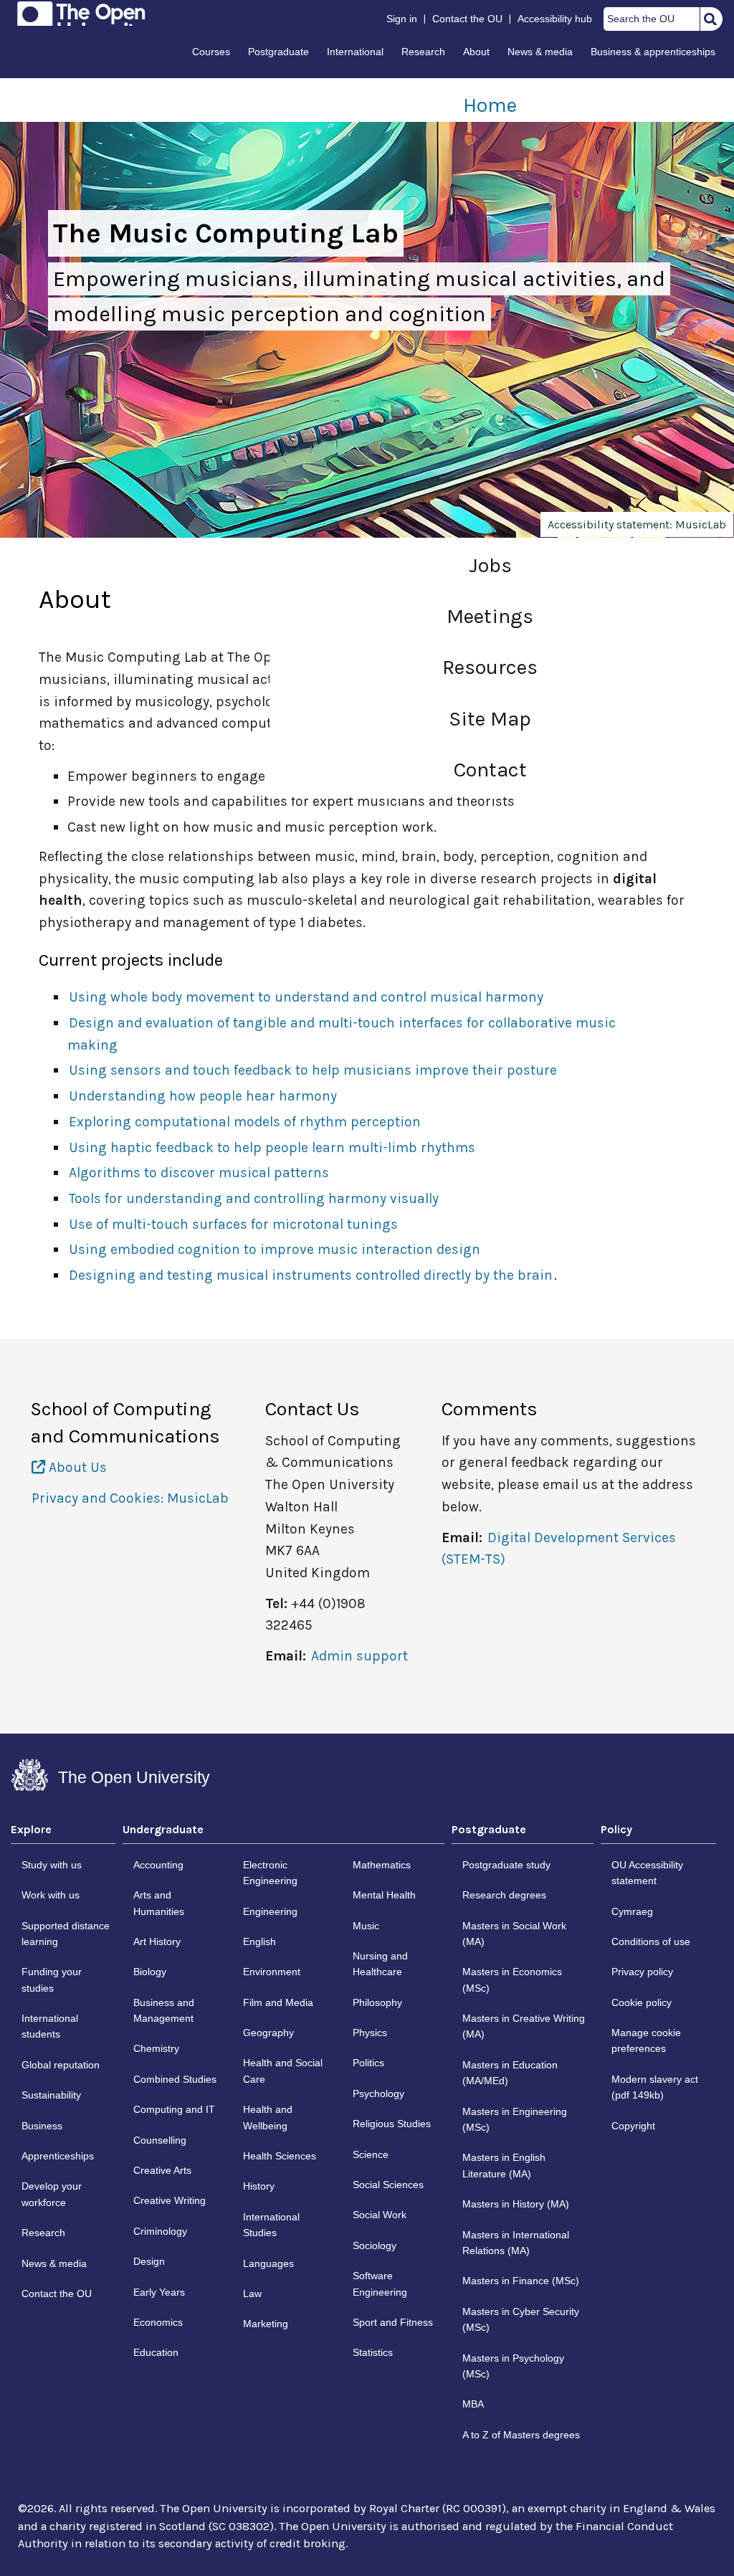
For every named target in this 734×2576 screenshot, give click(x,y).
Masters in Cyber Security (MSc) (521, 2319)
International (355, 52)
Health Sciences (280, 2156)
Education (156, 2352)
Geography (268, 2033)
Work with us (51, 1895)
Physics (370, 2033)
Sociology (375, 2245)
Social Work (380, 2215)
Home (490, 105)
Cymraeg (632, 1911)
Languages (268, 2263)
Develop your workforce (52, 2194)
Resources (490, 667)
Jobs (490, 565)
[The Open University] (81, 14)
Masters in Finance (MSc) (521, 2281)
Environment (272, 1972)
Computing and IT (174, 2109)
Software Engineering (380, 2283)
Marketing (266, 2324)
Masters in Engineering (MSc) (515, 2119)
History (259, 2186)
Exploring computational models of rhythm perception (245, 1122)
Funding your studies (52, 1979)
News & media (540, 52)
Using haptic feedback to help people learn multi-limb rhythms (272, 1147)
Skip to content (12, 16)
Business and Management (164, 2010)
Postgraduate (278, 52)
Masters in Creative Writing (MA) (524, 2026)
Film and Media (278, 2002)
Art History (157, 1941)
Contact (490, 770)
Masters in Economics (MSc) (512, 1979)
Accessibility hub (555, 19)
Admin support (359, 1656)
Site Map (490, 719)
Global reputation (61, 2065)
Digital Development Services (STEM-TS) (559, 1549)
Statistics (373, 2352)
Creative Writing (170, 2200)
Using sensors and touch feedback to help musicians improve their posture (313, 1070)
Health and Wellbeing (268, 2117)
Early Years (159, 2292)
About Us (76, 1467)
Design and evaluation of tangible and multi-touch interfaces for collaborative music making (342, 1034)
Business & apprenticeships (653, 52)
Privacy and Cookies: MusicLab (130, 1498)
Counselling (160, 2140)
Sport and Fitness (393, 2322)
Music (366, 1926)
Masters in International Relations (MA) (516, 2243)
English (259, 1941)
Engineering (270, 1911)
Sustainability (51, 2095)
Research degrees (504, 1895)
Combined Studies (175, 2079)
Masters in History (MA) (516, 2204)
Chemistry (156, 2048)
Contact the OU (467, 19)
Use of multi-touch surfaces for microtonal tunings (233, 1224)
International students (50, 2026)
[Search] (710, 19)
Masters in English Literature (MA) (504, 2165)
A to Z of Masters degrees (521, 2435)
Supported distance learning (66, 1934)
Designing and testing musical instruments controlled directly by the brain (311, 1275)
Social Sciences (388, 2185)
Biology (150, 1972)
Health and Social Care (283, 2071)
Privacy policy (642, 1972)
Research (423, 52)
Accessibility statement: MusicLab (637, 524)
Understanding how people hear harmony (203, 1096)
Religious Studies (392, 2124)
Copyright (633, 2126)
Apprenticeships (58, 2156)
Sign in (402, 19)
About (476, 52)
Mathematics (382, 1865)
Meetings (490, 616)
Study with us (52, 1865)
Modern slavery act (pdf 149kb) (655, 2087)
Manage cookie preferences (646, 2040)
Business (42, 2126)
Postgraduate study (506, 1865)
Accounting (158, 1865)
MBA (473, 2404)
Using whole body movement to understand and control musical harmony (306, 997)
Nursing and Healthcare (380, 1964)
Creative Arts (162, 2170)
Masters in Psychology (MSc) (513, 2366)
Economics (158, 2322)
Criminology (160, 2231)
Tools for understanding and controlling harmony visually (254, 1198)
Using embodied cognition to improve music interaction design (275, 1249)
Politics (368, 2063)
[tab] (63, 1833)
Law (252, 2294)
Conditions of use (651, 1941)
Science (371, 2154)
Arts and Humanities (159, 1903)
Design (149, 2261)
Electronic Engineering (270, 1873)
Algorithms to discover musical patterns (199, 1173)
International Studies (271, 2225)
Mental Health (384, 1895)
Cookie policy (642, 2002)
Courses (211, 52)
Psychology (378, 2093)
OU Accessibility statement (647, 1873)
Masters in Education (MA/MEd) (510, 2073)
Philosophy (377, 2002)
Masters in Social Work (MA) (514, 1934)
